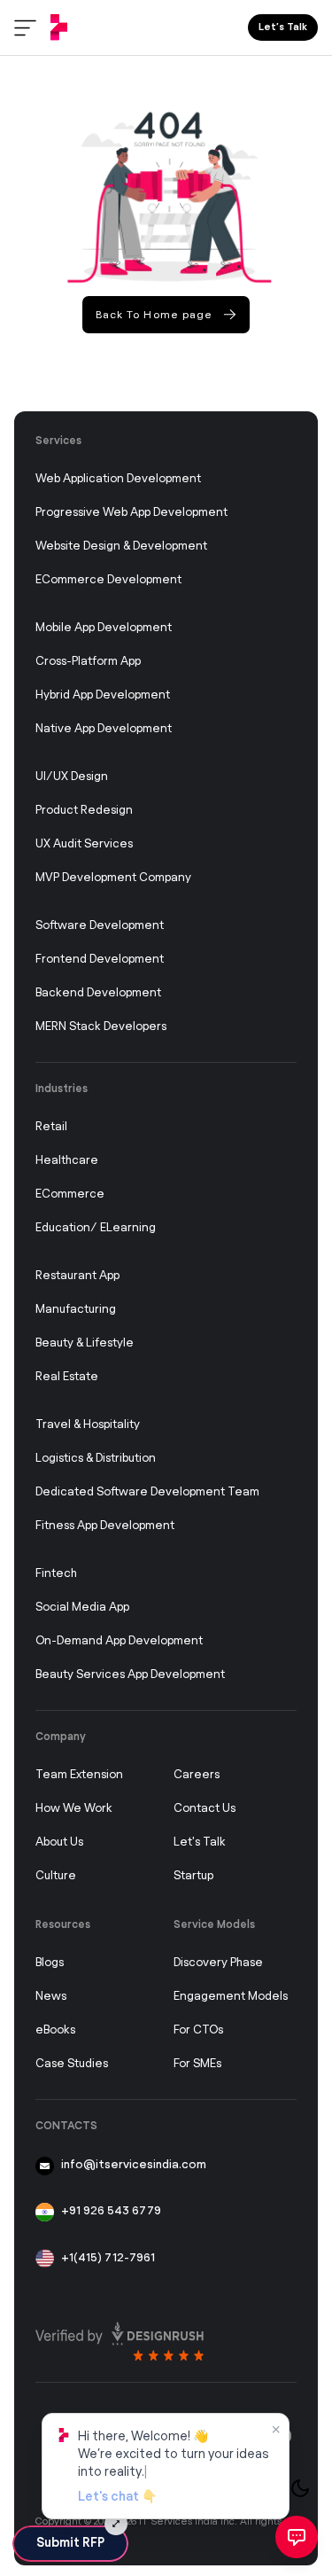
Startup (193, 1876)
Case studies (72, 2064)
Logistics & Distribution (96, 1459)
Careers (197, 1775)
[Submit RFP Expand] (116, 2524)
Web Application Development (118, 479)
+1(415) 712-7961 (108, 2258)
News (51, 1997)
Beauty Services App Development (130, 1675)
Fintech (56, 1574)
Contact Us (205, 1809)
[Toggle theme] (300, 2488)
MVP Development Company (113, 878)
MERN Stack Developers (101, 1027)
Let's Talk (200, 1842)
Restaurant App (77, 1276)
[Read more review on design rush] (120, 2337)
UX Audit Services (84, 844)
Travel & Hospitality (88, 1425)
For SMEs (197, 2064)
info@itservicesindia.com (134, 2165)
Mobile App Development (104, 628)
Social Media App (82, 1608)
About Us (59, 1842)
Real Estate (67, 1377)
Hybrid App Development (103, 695)
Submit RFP (70, 2543)
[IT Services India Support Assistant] (297, 2537)
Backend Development (98, 993)
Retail (51, 1127)
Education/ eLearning (96, 1228)
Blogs (50, 1963)
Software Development (100, 926)
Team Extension (79, 1775)
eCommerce (70, 1194)
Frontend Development (100, 960)
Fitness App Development (105, 1526)
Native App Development (104, 729)
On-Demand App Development (119, 1641)
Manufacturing (76, 1310)
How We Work (74, 1809)
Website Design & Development (121, 546)
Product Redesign (84, 811)
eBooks (55, 2030)
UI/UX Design (72, 777)
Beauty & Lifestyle (85, 1343)
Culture (56, 1876)
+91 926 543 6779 (111, 2211)
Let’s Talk (283, 27)
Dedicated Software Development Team (147, 1492)
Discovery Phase (218, 1963)
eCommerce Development (108, 580)
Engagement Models (231, 1997)
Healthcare (67, 1161)
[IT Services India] (59, 27)
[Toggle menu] (25, 28)
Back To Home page (154, 315)
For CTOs (198, 2030)
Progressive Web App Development (131, 513)
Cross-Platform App (88, 662)
